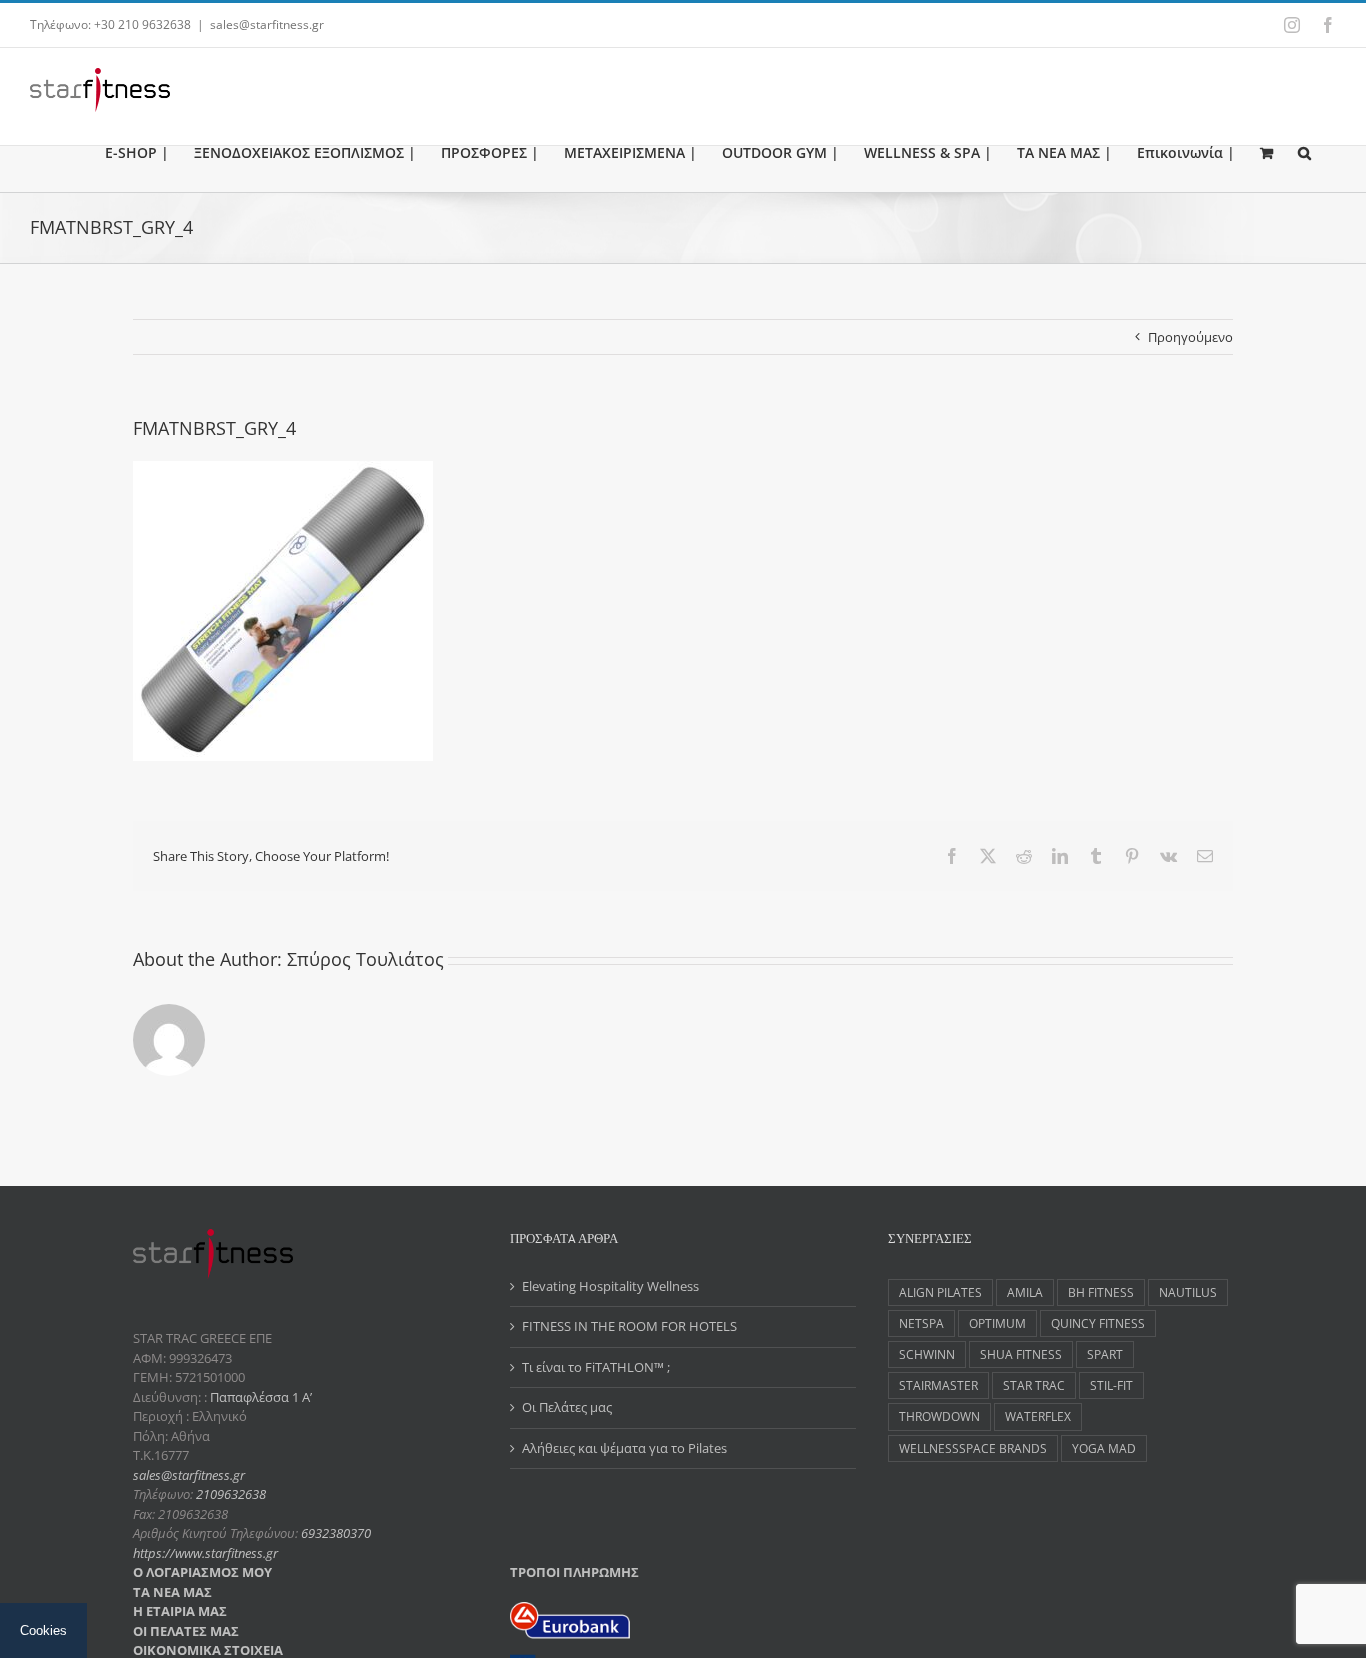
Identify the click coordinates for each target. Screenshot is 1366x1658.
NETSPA (921, 1323)
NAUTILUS (1188, 1292)
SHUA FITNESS (1021, 1354)
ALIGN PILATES (940, 1292)
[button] (1304, 152)
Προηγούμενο (1190, 337)
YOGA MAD (1104, 1448)
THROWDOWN (939, 1416)
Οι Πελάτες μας (567, 1407)
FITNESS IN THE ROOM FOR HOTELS (629, 1326)
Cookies (43, 1630)
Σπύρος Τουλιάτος (365, 959)
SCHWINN (927, 1354)
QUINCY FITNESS (1098, 1323)
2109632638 (231, 1494)
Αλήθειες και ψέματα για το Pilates (624, 1448)
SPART (1105, 1354)
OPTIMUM (997, 1323)
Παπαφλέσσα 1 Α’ (259, 1397)
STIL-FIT (1111, 1385)
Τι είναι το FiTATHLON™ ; (596, 1367)
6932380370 (336, 1533)
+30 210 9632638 (142, 24)
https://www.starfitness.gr (205, 1553)
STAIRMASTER (938, 1385)
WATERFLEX (1038, 1416)
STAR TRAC (1034, 1385)
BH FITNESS (1101, 1292)
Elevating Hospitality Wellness (610, 1286)
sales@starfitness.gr (267, 24)
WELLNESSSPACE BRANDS (973, 1448)
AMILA (1025, 1292)
